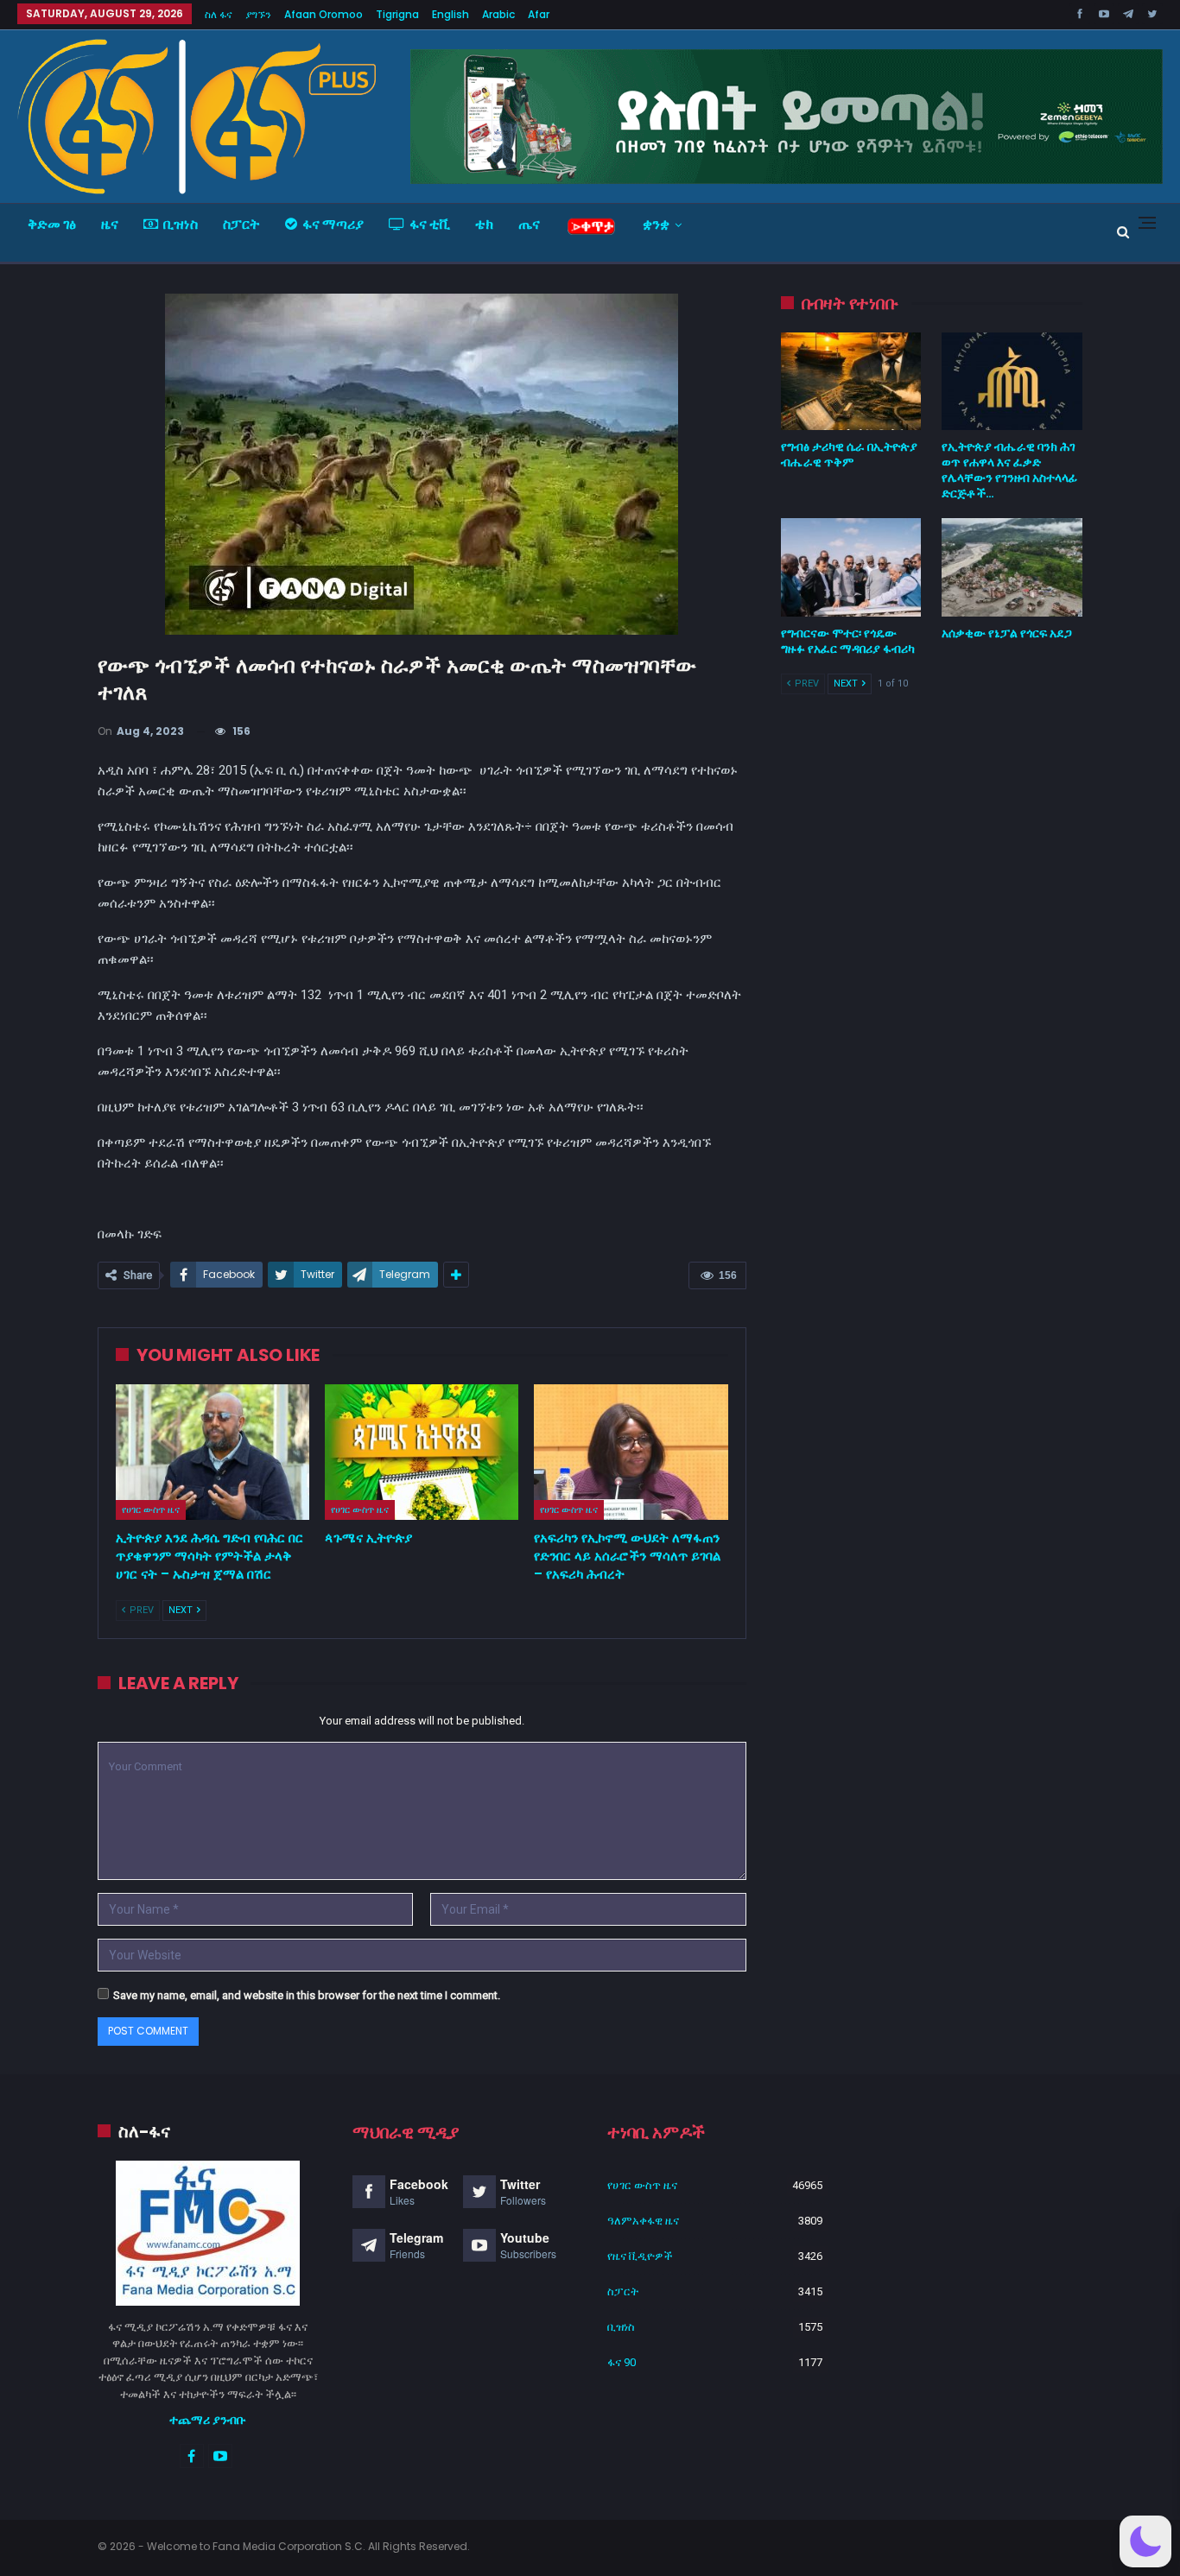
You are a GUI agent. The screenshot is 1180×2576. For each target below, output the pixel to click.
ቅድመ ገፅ (52, 224)
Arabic (498, 14)
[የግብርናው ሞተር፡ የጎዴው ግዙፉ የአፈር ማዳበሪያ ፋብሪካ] (851, 567)
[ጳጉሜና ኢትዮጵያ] (422, 1452)
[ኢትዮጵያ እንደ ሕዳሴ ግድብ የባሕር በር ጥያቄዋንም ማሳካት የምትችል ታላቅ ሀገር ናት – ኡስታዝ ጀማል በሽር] (213, 1452)
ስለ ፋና (219, 14)
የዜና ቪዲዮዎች (640, 2256)
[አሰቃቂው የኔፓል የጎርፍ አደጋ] (1012, 567)
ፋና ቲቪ (430, 224)
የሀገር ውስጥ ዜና (151, 1510)
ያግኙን (258, 14)
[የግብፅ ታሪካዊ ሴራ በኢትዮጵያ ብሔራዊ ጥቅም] (851, 382)
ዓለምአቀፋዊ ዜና (643, 2221)
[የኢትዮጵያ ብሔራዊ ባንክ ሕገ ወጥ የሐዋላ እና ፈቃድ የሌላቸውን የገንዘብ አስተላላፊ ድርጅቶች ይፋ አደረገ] (1012, 382)
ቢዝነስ (181, 224)
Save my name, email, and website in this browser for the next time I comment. (307, 1995)
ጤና (529, 224)
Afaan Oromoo (324, 14)
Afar (539, 14)
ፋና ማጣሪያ (333, 224)
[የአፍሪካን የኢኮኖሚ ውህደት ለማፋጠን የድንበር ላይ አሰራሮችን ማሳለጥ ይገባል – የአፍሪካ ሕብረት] (631, 1452)
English (450, 14)
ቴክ (484, 224)
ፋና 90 (622, 2362)
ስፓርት (241, 224)
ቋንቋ (656, 224)
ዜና (110, 224)
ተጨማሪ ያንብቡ (208, 2420)
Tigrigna (397, 14)
